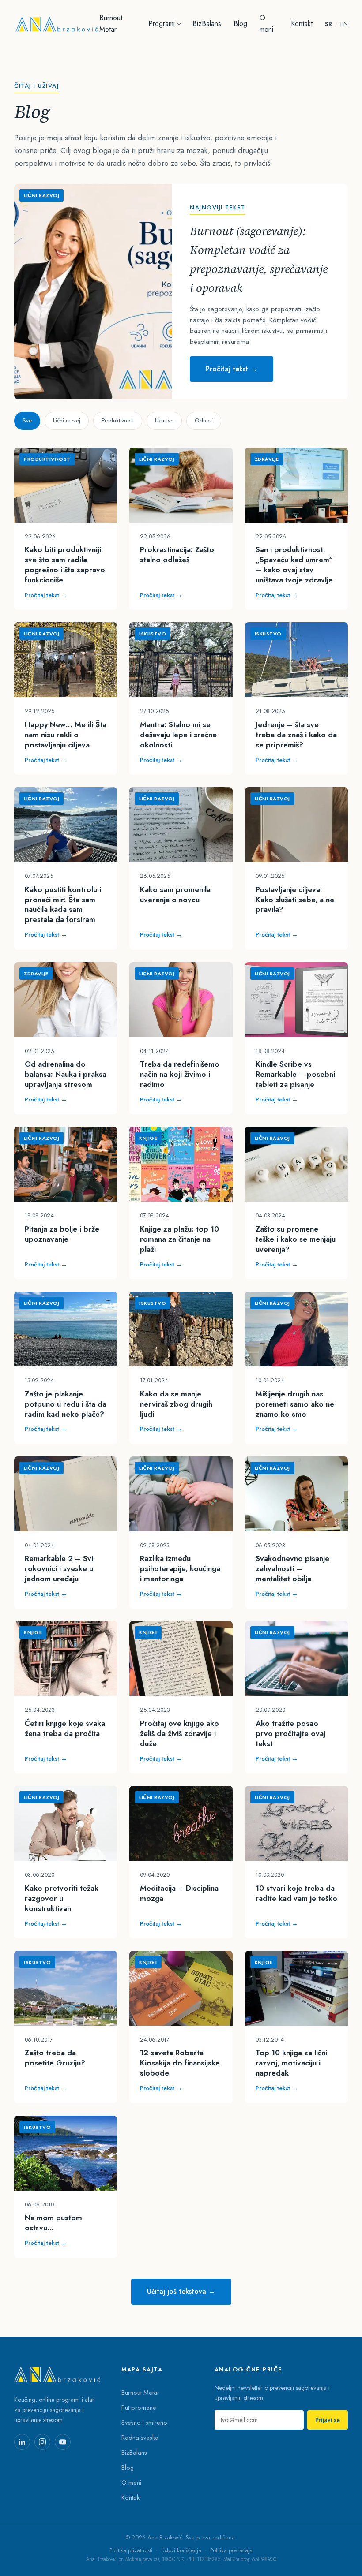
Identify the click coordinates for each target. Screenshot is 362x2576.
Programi (162, 24)
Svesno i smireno (144, 2422)
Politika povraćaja (231, 2550)
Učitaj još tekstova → (181, 2291)
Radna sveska (140, 2437)
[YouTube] (63, 2442)
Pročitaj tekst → (232, 369)
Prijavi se (328, 2420)
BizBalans (207, 24)
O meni (266, 24)
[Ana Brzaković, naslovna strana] (57, 24)
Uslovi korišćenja (181, 2550)
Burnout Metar (111, 24)
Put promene (139, 2407)
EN (344, 24)
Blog (240, 24)
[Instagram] (42, 2442)
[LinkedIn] (22, 2442)
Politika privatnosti (131, 2550)
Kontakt (302, 24)
